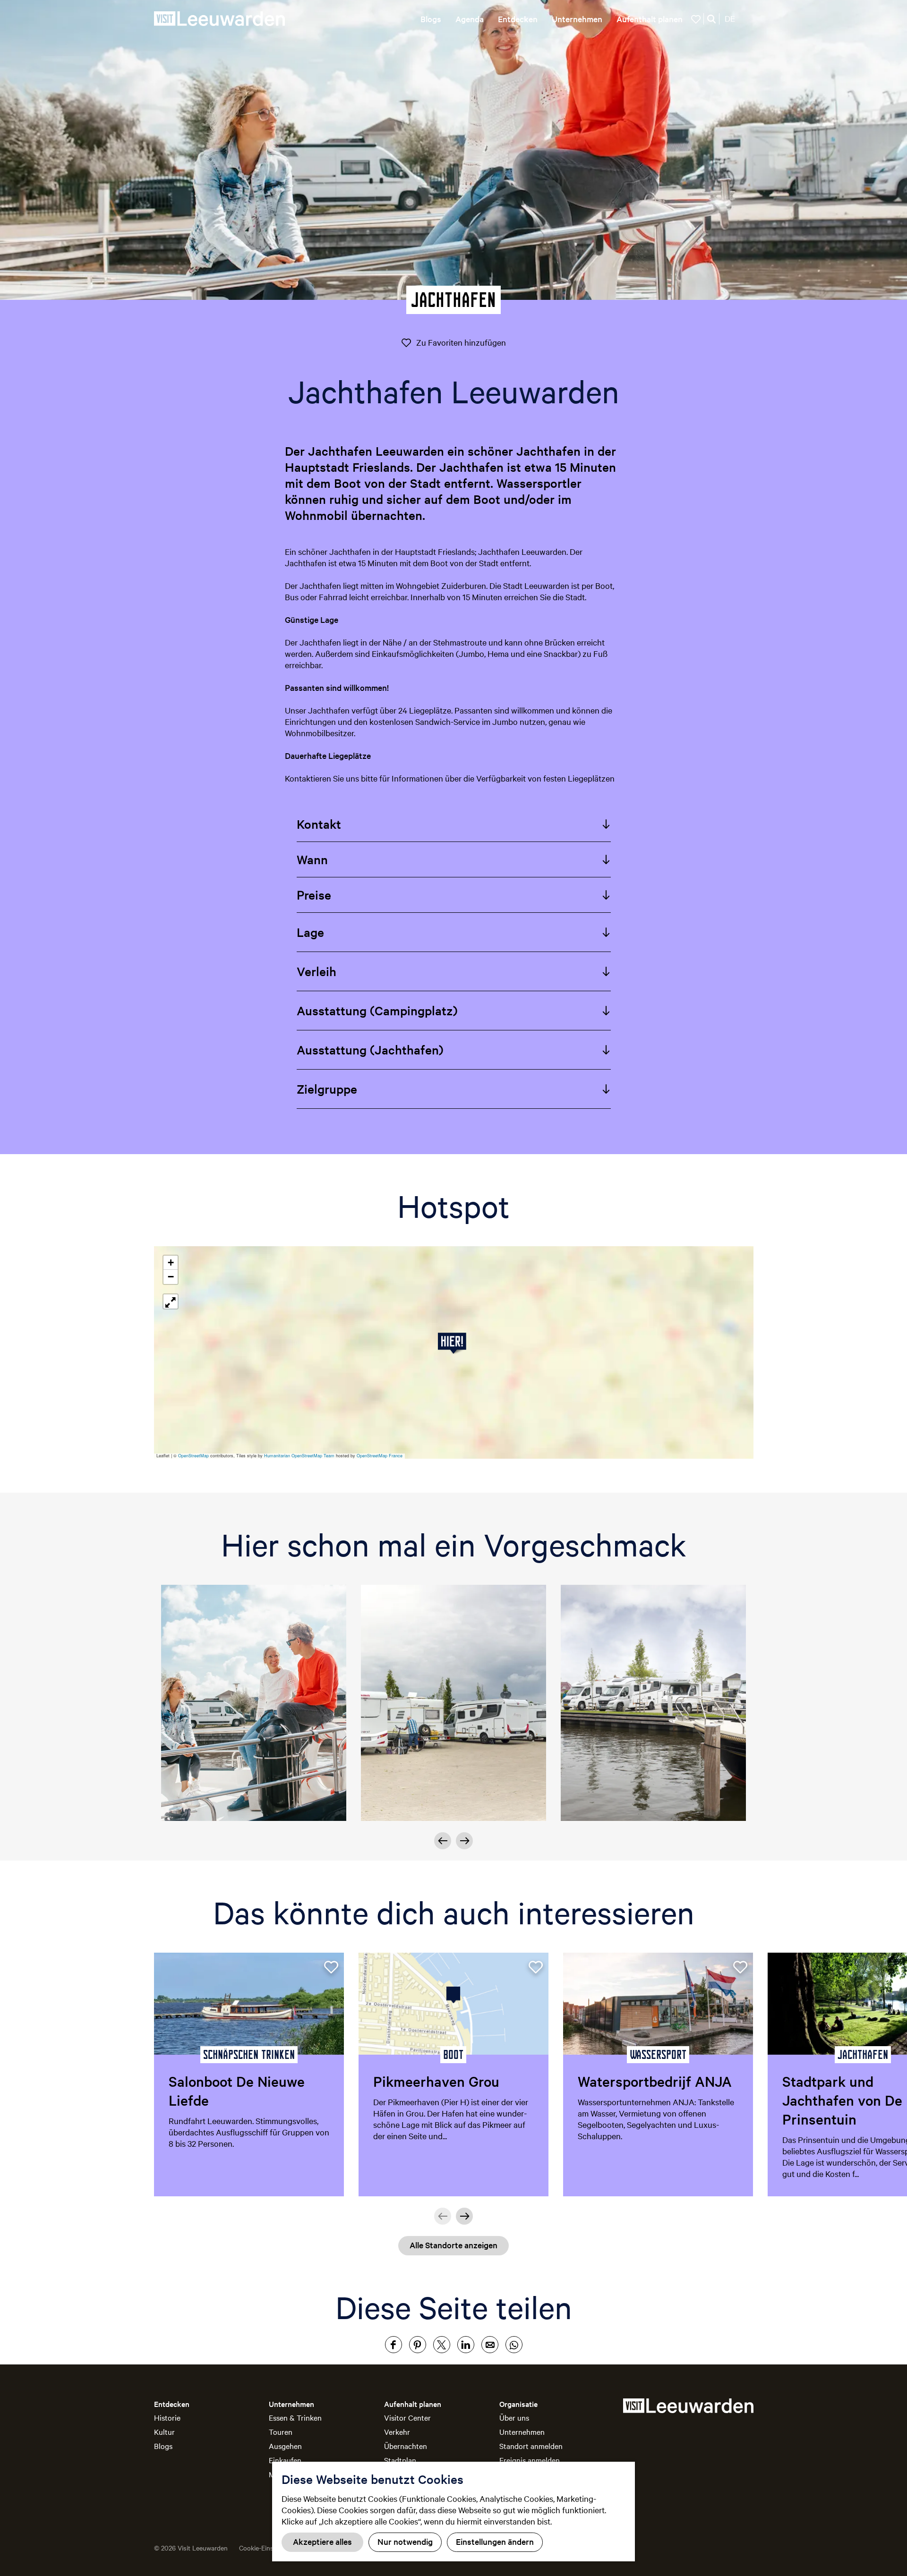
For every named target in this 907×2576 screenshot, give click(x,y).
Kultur (164, 2431)
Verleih (317, 971)
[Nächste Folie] (464, 1841)
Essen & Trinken (295, 2417)
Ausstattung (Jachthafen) (370, 1050)
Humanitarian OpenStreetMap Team (299, 1456)
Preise (314, 895)
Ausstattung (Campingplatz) (377, 1010)
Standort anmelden (531, 2446)
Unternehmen (522, 2431)
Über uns (514, 2417)
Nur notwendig (405, 2541)
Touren (281, 2431)
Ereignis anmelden (530, 2460)
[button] (454, 1343)
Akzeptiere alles (322, 2541)
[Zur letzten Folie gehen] (443, 1841)
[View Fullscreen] (171, 1301)
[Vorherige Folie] (443, 2216)
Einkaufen (285, 2460)
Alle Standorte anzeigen (453, 2245)
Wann (312, 859)
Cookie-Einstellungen (270, 2548)
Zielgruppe (327, 1089)
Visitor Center (407, 2417)
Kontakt (319, 824)
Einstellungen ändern (495, 2541)
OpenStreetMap (193, 1456)
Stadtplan (400, 2460)
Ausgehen (285, 2446)
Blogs (163, 2446)
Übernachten (406, 2446)
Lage (310, 932)
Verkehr (397, 2431)
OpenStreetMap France (380, 1456)
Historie (167, 2417)
